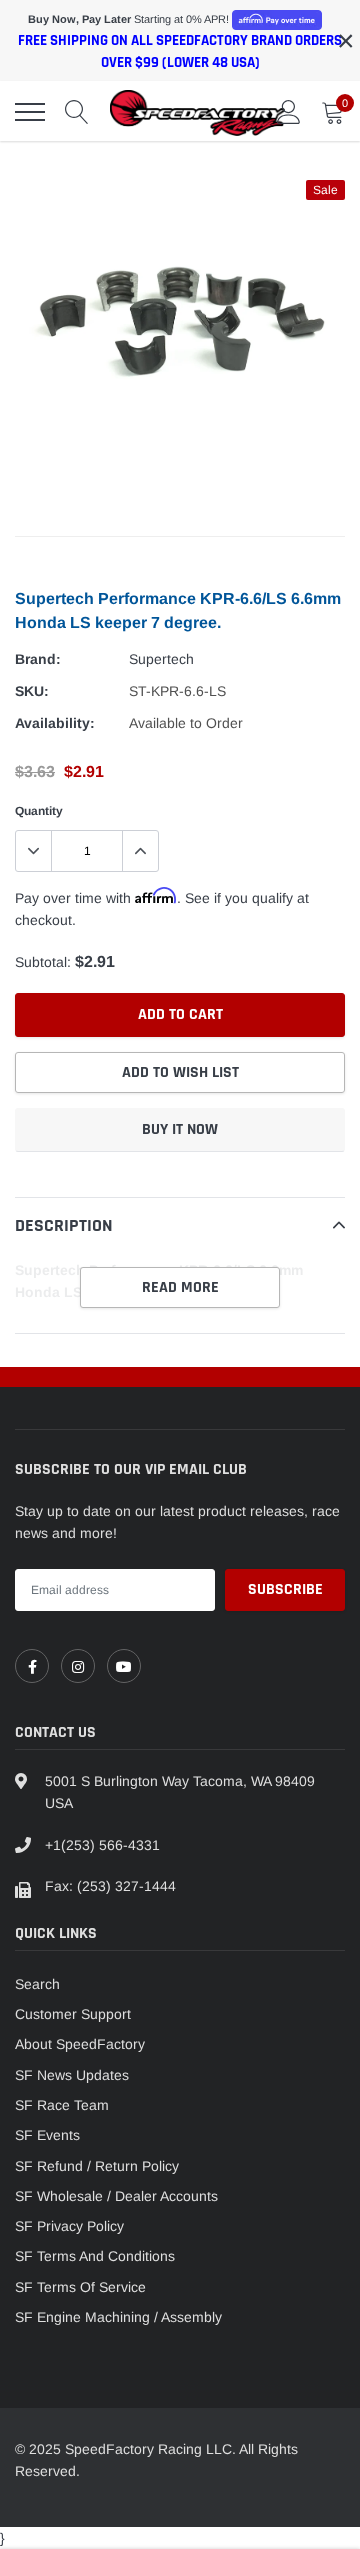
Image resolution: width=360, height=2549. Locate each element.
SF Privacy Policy (69, 2226)
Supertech (161, 659)
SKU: (32, 691)
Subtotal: (43, 962)
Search (37, 1984)
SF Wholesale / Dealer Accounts (116, 2196)
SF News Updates (72, 2075)
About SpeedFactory (80, 2044)
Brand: (38, 659)
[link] (32, 1666)
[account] (289, 112)
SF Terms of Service (80, 2287)
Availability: (55, 723)
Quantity (39, 811)
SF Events (47, 2135)
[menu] (30, 112)
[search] (77, 112)
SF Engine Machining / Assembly (118, 2317)
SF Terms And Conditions (95, 2256)
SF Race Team (62, 2105)
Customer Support (73, 2014)
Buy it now (180, 1129)
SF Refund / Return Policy (97, 2166)
